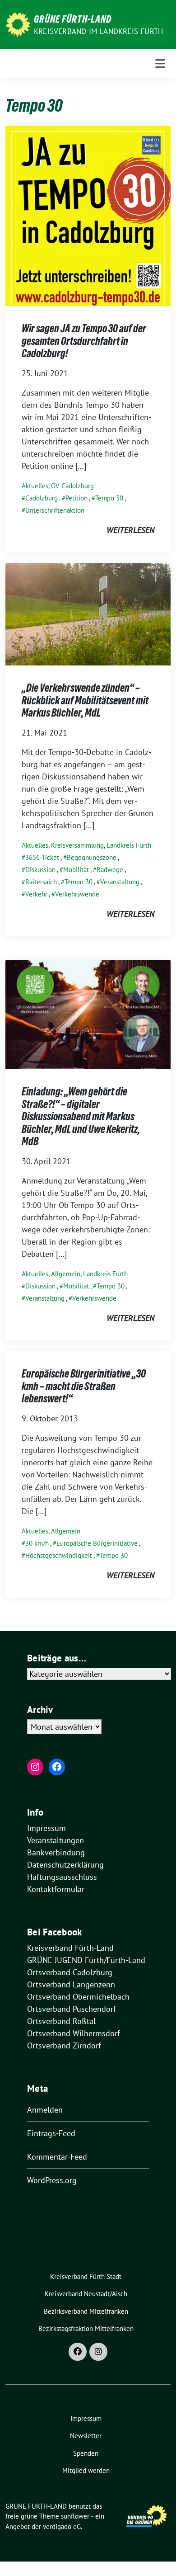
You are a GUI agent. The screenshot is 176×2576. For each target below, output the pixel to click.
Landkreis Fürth (129, 845)
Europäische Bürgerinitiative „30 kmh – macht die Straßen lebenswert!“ (84, 1386)
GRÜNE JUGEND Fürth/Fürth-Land (86, 1960)
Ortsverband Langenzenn (71, 1984)
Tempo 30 (109, 498)
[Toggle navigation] (160, 64)
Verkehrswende (77, 894)
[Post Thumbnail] (88, 215)
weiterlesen (130, 530)
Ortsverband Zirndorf (64, 2045)
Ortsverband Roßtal (61, 2021)
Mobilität (76, 870)
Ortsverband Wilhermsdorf (74, 2033)
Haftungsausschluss (62, 1877)
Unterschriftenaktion (55, 510)
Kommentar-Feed (57, 2157)
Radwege (110, 870)
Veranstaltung (120, 882)
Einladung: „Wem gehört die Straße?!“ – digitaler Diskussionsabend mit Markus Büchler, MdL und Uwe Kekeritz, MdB (81, 1116)
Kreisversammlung (77, 845)
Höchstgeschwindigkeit (59, 1555)
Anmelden (45, 2110)
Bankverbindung (56, 1852)
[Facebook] (78, 2352)
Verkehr (36, 894)
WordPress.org (52, 2180)
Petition (76, 498)
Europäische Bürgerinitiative (97, 1543)
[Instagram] (98, 2352)
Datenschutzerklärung (65, 1865)
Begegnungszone (92, 857)
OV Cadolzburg (72, 486)
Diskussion (40, 870)
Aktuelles (35, 486)
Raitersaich (41, 882)
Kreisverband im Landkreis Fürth (98, 31)
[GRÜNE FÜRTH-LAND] (18, 24)
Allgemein (66, 1274)
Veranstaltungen (56, 1840)
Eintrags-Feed (51, 2133)
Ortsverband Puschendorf (72, 2009)
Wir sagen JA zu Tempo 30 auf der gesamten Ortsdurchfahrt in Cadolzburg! (84, 341)
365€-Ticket (42, 857)
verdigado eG (62, 2526)
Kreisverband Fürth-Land (70, 1948)
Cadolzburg (42, 498)
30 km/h (37, 1543)
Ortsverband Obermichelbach (78, 1997)
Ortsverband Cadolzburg (70, 1972)
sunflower (75, 2516)
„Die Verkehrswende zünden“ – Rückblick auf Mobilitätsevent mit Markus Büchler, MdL (85, 700)
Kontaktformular (56, 1889)
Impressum (46, 1828)
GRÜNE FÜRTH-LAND (73, 19)
